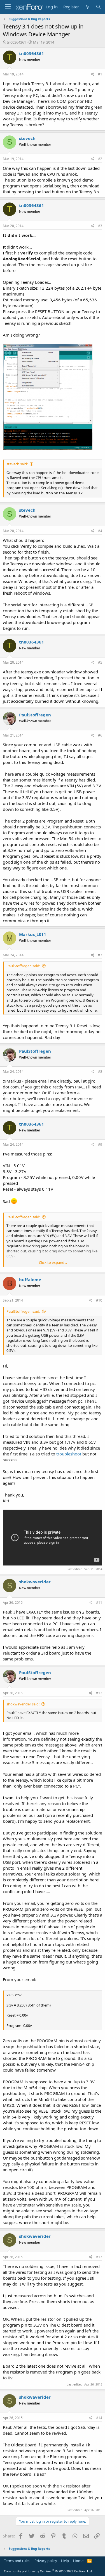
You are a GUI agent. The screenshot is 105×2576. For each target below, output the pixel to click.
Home (78, 2561)
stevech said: (17, 464)
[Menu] (8, 7)
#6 (100, 735)
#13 (99, 2257)
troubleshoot (69, 1454)
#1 (100, 74)
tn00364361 (16, 42)
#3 (100, 226)
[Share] (93, 74)
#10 (99, 1300)
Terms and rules (17, 2561)
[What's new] (87, 7)
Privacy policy (46, 2561)
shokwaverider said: (23, 1704)
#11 (99, 1602)
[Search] (98, 7)
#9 (100, 1144)
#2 (100, 159)
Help (65, 2561)
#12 (99, 1693)
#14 (99, 2418)
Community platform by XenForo (48, 2571)
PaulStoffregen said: (23, 966)
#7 (100, 955)
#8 (100, 1072)
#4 (100, 531)
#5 (100, 662)
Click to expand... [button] (53, 1262)
